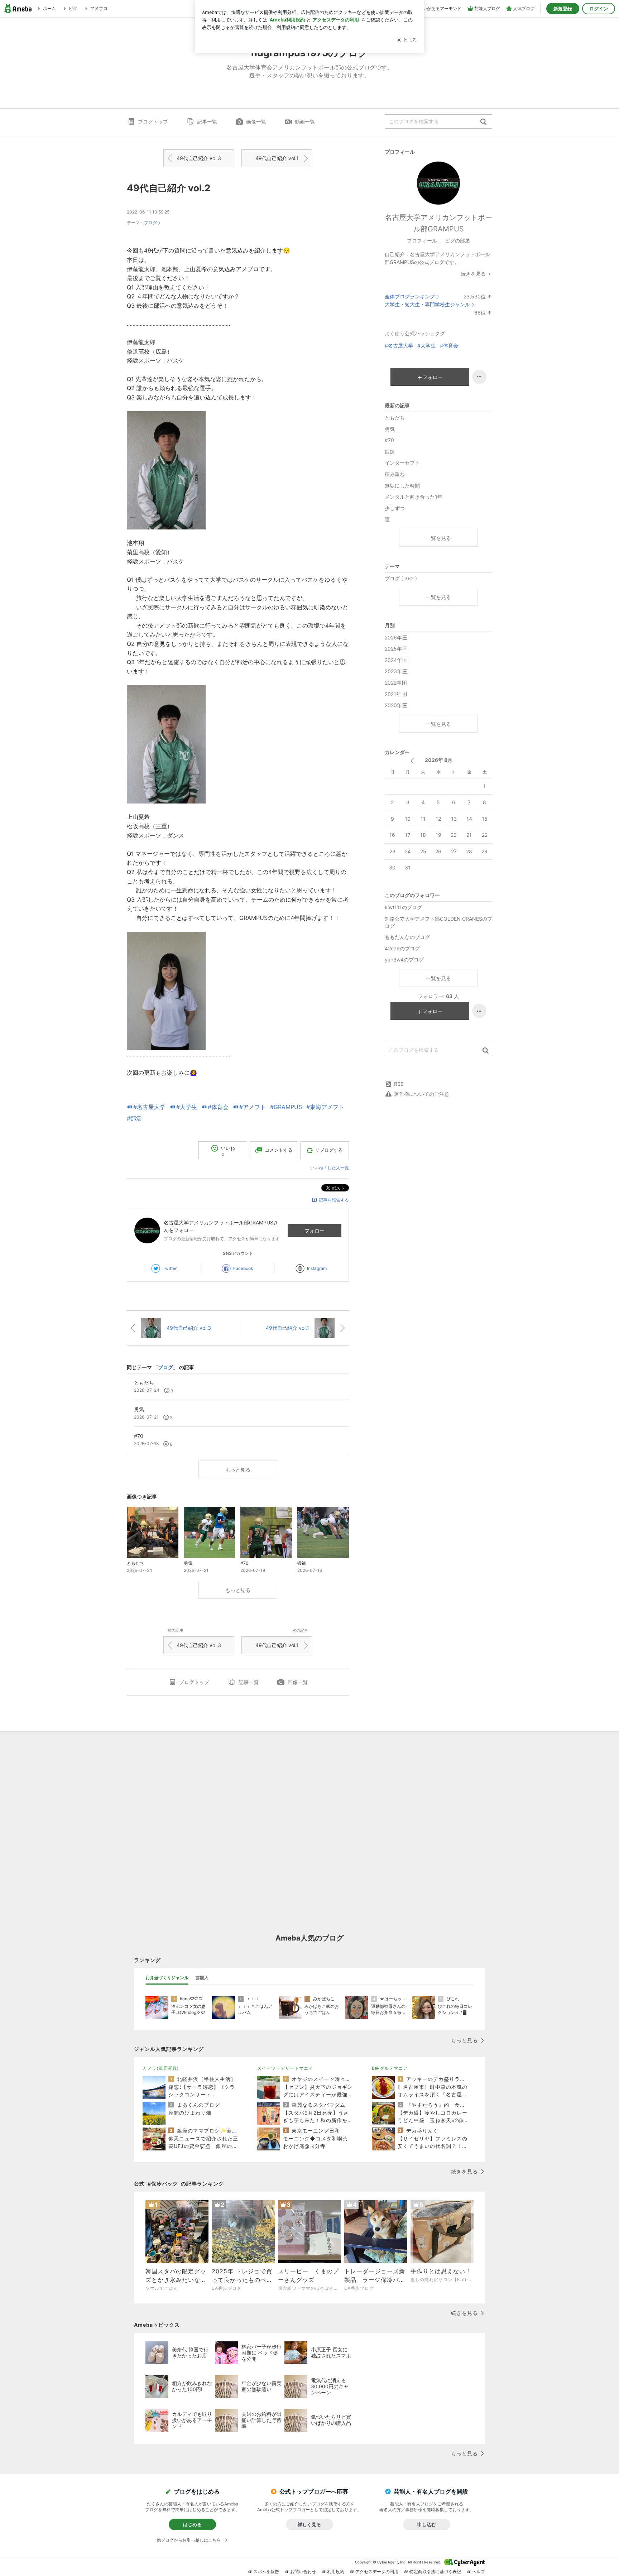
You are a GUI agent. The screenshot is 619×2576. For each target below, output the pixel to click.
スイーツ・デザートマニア (285, 2068)
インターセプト (402, 463)
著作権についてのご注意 (422, 1094)
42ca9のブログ (402, 948)
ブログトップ (153, 122)
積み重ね (395, 474)
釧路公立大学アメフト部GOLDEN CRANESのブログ (438, 922)
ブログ (150, 223)
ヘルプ (479, 2572)
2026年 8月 (439, 760)
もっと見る (238, 1470)
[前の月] (412, 761)
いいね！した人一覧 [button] (330, 1168)
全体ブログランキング (410, 296)
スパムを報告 (266, 2572)
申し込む (427, 2524)
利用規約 (336, 2572)
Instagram (317, 1268)
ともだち (395, 418)
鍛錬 (390, 452)
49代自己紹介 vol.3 (199, 158)
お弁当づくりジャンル (167, 1978)
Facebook (243, 1268)
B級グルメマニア (390, 2068)
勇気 (390, 429)
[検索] (483, 122)
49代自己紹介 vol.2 (169, 188)
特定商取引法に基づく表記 (435, 2572)
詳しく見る (309, 2524)
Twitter (170, 1268)
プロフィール (422, 241)
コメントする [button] (279, 1150)
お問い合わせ (303, 2572)
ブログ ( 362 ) (401, 578)
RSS (399, 1084)
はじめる (192, 2524)
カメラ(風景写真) (161, 2068)
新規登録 (563, 9)
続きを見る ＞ (476, 274)
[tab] (167, 1978)
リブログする (329, 1150)
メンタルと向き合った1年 (414, 497)
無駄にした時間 (402, 486)
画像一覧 (256, 122)
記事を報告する (334, 1200)
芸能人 (202, 1978)
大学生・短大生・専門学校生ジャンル (427, 304)
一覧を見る (438, 538)
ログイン (599, 9)
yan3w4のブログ (404, 960)
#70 (389, 440)
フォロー (315, 1231)
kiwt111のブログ (403, 907)
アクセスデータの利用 (377, 2572)
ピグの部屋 (457, 241)
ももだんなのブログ (407, 937)
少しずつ (395, 508)
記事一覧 (207, 122)
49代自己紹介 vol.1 (277, 158)
